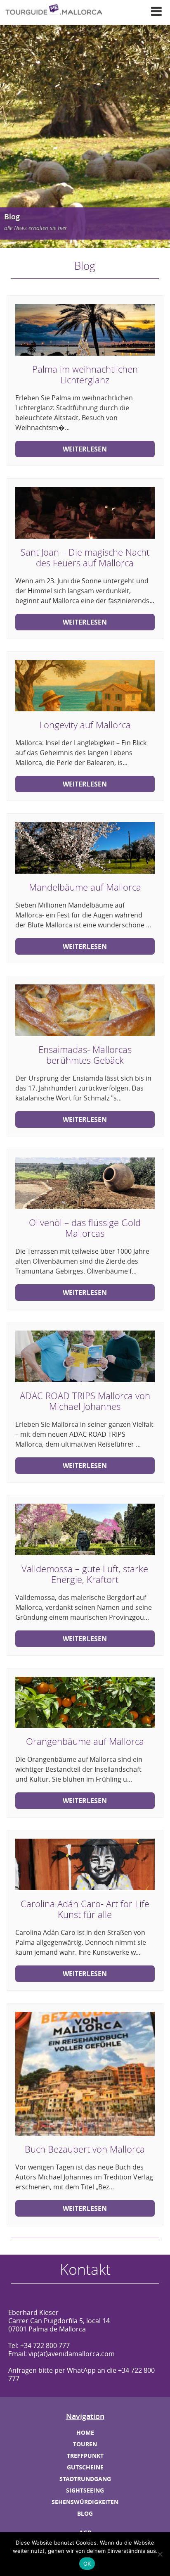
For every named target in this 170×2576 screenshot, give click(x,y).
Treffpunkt (85, 2456)
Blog (85, 2513)
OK (87, 2564)
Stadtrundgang (85, 2479)
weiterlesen (85, 449)
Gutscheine (85, 2467)
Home (85, 2432)
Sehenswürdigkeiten (85, 2502)
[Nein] (160, 2554)
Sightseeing (85, 2490)
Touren (85, 2444)
